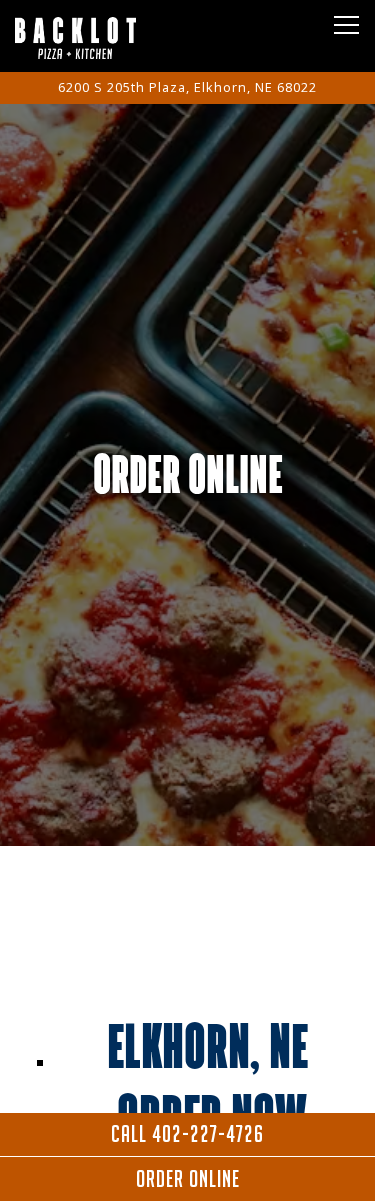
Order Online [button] (188, 1179)
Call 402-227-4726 (187, 1134)
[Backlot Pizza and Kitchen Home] (85, 36)
